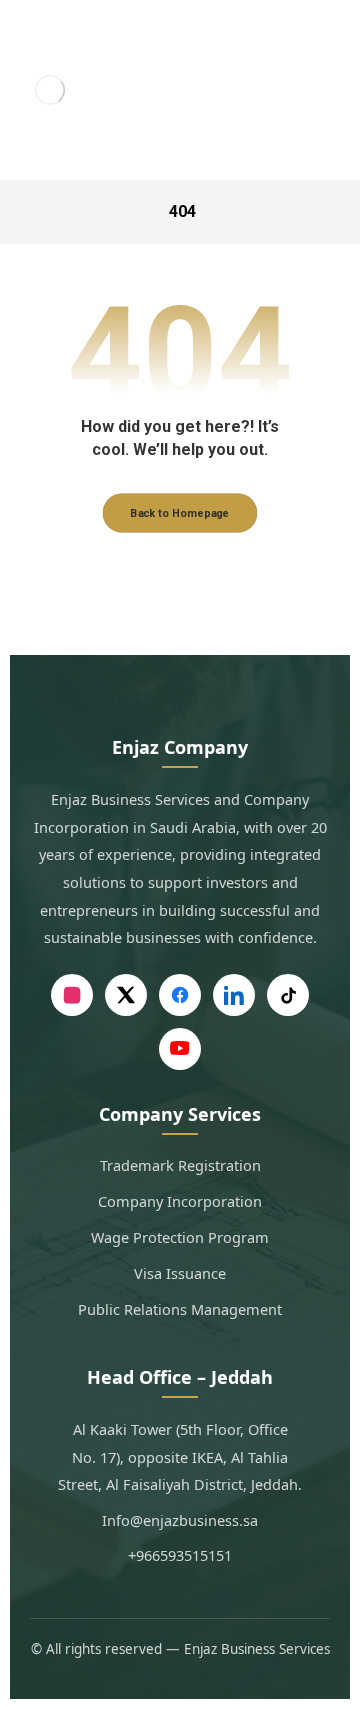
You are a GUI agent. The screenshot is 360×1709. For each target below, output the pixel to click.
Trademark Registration (180, 1165)
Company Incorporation (180, 1201)
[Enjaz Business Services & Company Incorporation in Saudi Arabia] (50, 90)
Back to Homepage (180, 513)
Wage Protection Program (180, 1237)
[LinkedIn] (234, 995)
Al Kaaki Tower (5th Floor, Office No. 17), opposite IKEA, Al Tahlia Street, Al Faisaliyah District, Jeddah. (180, 1456)
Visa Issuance (180, 1273)
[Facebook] (180, 995)
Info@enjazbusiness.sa (180, 1520)
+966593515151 (180, 1555)
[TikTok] (288, 995)
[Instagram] (72, 995)
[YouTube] (180, 1049)
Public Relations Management (180, 1309)
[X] (126, 995)
